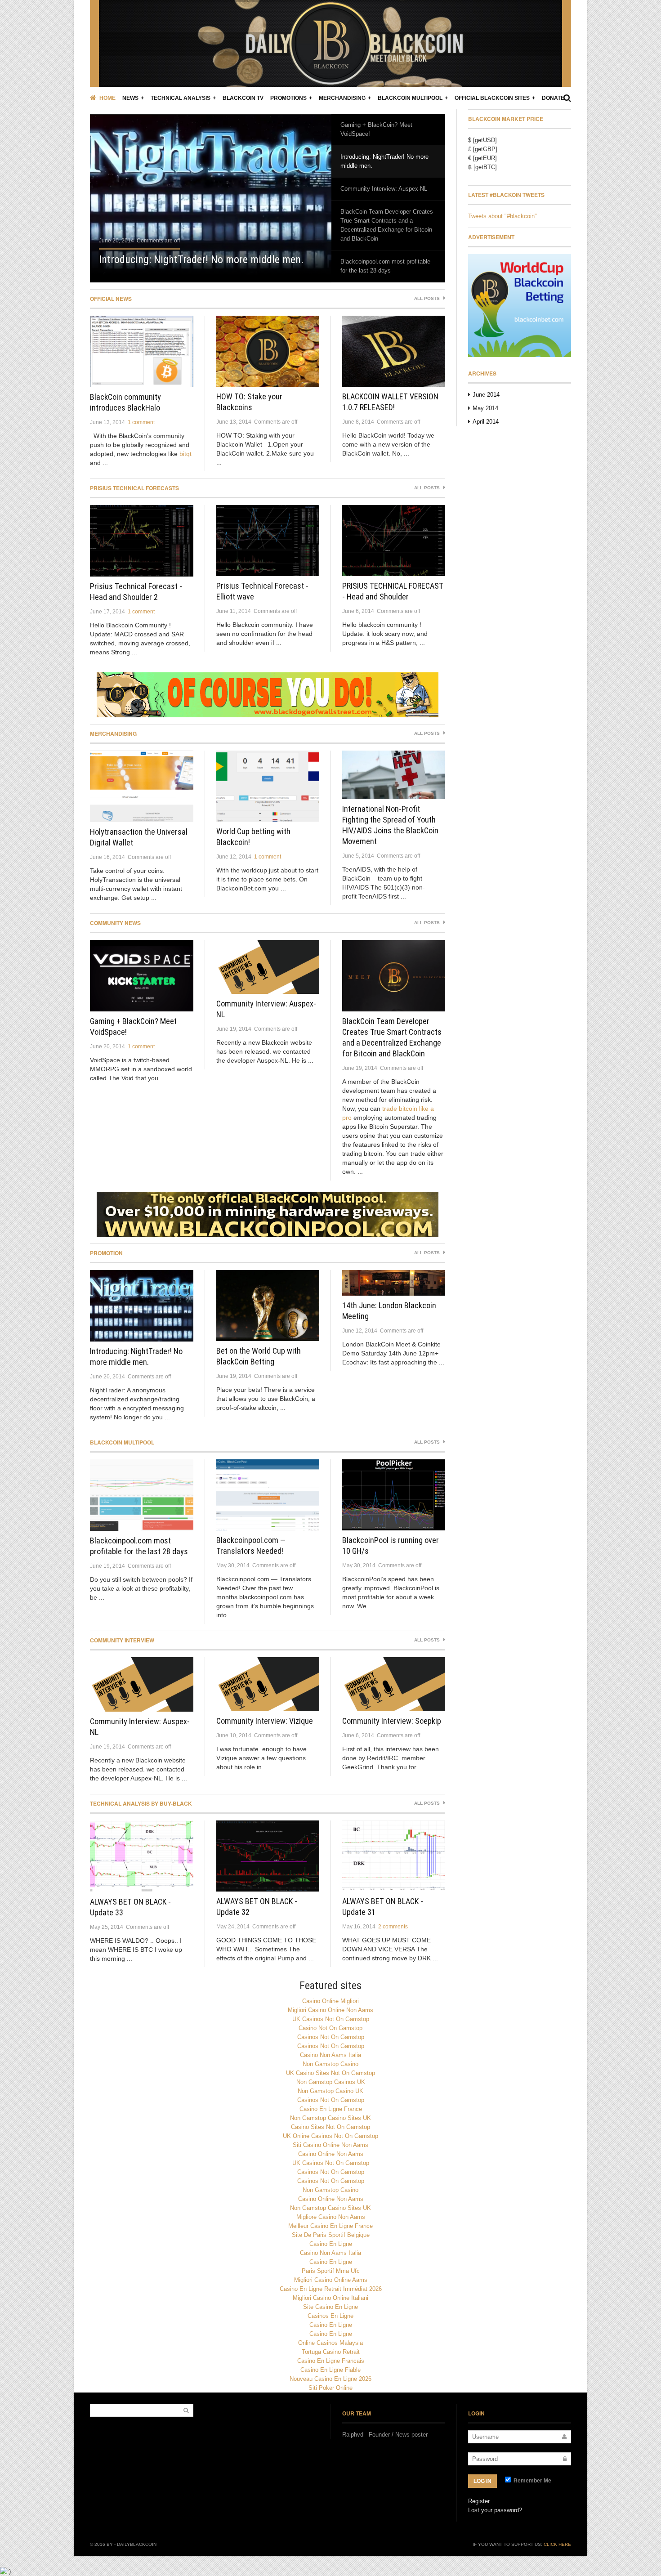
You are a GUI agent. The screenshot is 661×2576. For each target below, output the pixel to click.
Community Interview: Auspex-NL (384, 189)
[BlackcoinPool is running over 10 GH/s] (394, 1495)
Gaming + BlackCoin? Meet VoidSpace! (376, 129)
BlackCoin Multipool (410, 98)
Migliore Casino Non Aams (331, 2217)
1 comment (141, 422)
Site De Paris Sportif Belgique (331, 2235)
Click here (557, 2544)
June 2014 (486, 395)
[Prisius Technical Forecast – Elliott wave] (268, 541)
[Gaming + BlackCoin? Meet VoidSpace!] (142, 976)
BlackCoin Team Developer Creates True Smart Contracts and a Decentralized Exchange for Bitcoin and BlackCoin (387, 225)
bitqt (185, 454)
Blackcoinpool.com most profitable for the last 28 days (385, 266)
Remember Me (532, 2481)
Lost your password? (495, 2510)
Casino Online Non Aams (331, 2154)
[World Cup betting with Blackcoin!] (268, 786)
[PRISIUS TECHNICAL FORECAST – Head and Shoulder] (394, 541)
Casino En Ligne (331, 2244)
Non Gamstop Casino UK (330, 2091)
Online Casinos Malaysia (330, 2343)
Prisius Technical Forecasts (134, 488)
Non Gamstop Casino (330, 2064)
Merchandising (342, 98)
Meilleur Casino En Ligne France (330, 2226)
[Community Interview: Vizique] (268, 1684)
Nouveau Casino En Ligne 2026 (330, 2379)
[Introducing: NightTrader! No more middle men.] (211, 195)
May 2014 (485, 408)
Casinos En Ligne (330, 2316)
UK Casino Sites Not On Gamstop (330, 2073)
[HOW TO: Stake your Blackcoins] (268, 351)
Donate (553, 98)
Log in (482, 2481)
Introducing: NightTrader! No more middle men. (201, 259)
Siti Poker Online (330, 2388)
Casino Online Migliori (330, 2001)
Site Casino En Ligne (330, 2307)
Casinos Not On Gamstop (331, 2037)
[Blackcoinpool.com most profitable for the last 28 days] (142, 1495)
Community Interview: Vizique (265, 1721)
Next (304, 194)
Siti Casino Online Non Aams (330, 2145)
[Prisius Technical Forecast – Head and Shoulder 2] (142, 541)
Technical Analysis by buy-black (141, 1803)
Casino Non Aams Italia (330, 2055)
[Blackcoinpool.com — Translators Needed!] (268, 1495)
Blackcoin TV (243, 98)
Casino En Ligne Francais (331, 2361)
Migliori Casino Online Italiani (330, 2298)
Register (479, 2501)
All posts (428, 298)
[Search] (567, 98)
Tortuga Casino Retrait (331, 2352)
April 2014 (486, 422)
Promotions (288, 98)
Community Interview (122, 1640)
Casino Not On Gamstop (330, 2028)
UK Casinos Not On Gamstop (331, 2019)
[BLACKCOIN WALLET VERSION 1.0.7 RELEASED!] (394, 351)
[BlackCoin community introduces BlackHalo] (142, 351)
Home (107, 98)
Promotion (106, 1253)
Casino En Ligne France (331, 2109)
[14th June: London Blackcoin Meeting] (394, 1283)
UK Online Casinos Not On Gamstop (330, 2136)
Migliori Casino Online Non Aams (330, 2010)
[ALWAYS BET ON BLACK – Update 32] (268, 1856)
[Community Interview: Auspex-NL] (268, 967)
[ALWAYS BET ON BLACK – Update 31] (394, 1856)
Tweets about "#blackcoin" (502, 216)
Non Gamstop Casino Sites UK (330, 2118)
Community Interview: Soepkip (392, 1721)
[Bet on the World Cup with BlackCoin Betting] (268, 1306)
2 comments (393, 1927)
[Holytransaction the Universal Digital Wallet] (142, 786)
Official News (111, 299)
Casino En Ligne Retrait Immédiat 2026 (331, 2289)
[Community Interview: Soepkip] (394, 1684)
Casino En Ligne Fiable (330, 2370)
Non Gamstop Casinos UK (331, 2082)
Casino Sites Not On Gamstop (330, 2127)
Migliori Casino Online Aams (331, 2280)
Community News (115, 923)
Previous (117, 194)
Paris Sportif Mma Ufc (331, 2271)
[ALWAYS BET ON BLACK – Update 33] (142, 1856)
